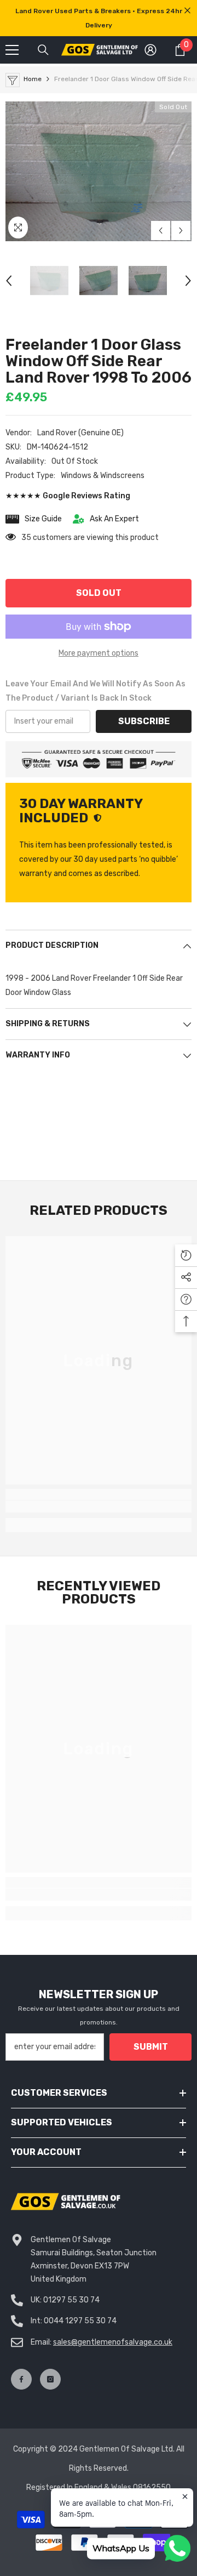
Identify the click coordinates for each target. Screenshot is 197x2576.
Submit (151, 2047)
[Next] (181, 231)
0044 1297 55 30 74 (80, 2321)
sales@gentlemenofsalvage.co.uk (113, 2342)
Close (187, 11)
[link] (99, 1506)
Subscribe (144, 721)
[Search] (43, 50)
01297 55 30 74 (71, 2300)
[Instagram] (50, 2379)
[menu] (12, 50)
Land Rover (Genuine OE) (80, 433)
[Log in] (150, 50)
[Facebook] (21, 2379)
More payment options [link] (99, 653)
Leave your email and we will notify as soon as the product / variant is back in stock (95, 691)
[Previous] (161, 231)
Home (33, 79)
